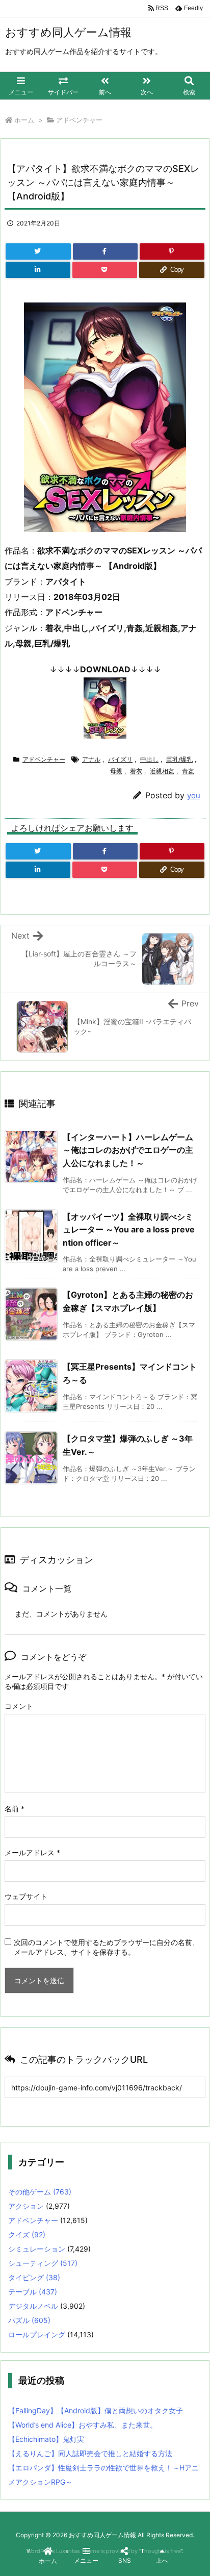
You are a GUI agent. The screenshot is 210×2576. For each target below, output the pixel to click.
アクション (26, 2206)
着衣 (136, 771)
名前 (15, 1809)
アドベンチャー (79, 120)
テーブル (33, 2292)
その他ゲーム (40, 2192)
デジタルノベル (33, 2306)
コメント (19, 1706)
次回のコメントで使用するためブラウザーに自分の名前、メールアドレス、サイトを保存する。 (107, 1947)
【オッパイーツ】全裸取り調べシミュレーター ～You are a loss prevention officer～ (129, 1230)
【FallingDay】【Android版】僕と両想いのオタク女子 (96, 2410)
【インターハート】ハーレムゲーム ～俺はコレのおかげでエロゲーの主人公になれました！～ (128, 1150)
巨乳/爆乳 (179, 759)
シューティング (43, 2263)
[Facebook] (105, 251)
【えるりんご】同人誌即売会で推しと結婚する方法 (90, 2453)
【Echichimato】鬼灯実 (46, 2439)
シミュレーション (37, 2249)
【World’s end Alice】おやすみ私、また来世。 (83, 2425)
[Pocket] (105, 270)
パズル (29, 2320)
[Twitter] (38, 251)
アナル (91, 759)
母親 (116, 771)
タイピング (34, 2277)
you (194, 795)
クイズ (27, 2234)
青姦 (188, 771)
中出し (149, 759)
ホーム (24, 120)
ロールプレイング (37, 2334)
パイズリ (120, 759)
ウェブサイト (26, 1896)
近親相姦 (162, 771)
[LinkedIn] (38, 270)
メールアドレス (32, 1852)
